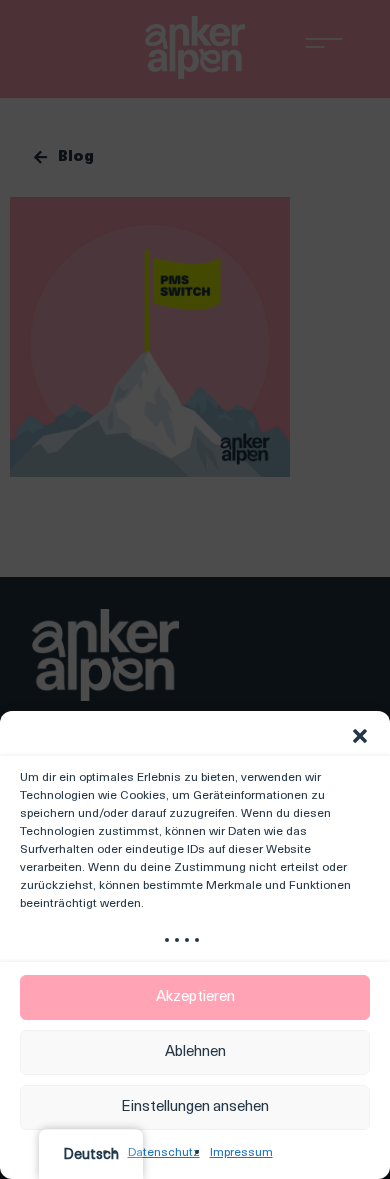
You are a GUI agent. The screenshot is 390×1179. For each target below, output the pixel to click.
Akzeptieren (195, 997)
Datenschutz (164, 1153)
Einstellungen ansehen (195, 1107)
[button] (360, 736)
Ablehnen (195, 1052)
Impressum (241, 1153)
